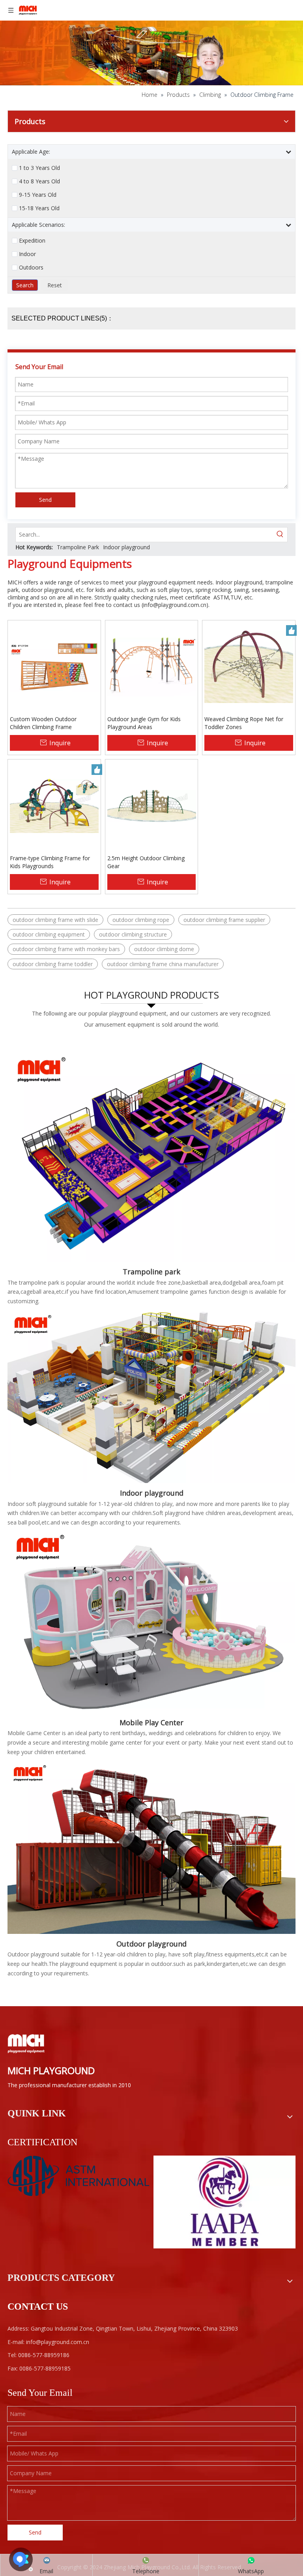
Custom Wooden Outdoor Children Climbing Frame (43, 723)
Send (45, 500)
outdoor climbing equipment (49, 934)
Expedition (32, 241)
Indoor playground (126, 547)
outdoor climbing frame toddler (53, 964)
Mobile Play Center (151, 1722)
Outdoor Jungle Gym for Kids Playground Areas (144, 723)
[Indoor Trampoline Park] (151, 1149)
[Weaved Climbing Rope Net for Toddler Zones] (249, 666)
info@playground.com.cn (175, 605)
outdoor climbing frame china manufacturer (163, 964)
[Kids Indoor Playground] (151, 1396)
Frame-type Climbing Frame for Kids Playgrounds (50, 862)
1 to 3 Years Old (39, 168)
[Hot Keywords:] (280, 535)
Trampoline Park (78, 547)
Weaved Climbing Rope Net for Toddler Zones (244, 723)
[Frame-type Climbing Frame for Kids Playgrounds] (54, 805)
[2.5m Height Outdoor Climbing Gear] (152, 805)
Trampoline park (151, 1272)
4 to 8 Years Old (39, 181)
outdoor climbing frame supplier (224, 920)
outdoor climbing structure (133, 934)
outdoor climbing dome (164, 949)
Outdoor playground (151, 1944)
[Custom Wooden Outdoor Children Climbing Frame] (54, 666)
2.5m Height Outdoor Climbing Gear (146, 862)
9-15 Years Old (38, 195)
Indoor (27, 254)
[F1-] (151, 1847)
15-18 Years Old (39, 208)
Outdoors (31, 268)
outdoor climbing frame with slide (55, 920)
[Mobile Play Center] (151, 1622)
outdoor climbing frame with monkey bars (66, 949)
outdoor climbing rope (141, 920)
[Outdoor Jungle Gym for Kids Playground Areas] (152, 666)
